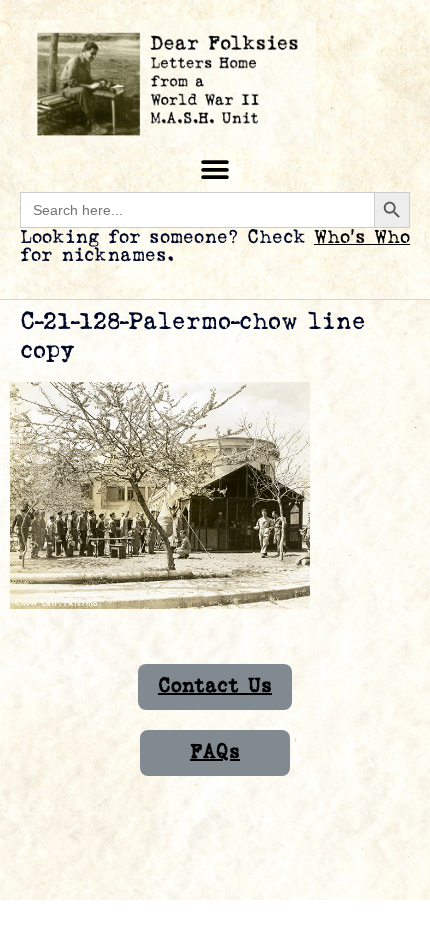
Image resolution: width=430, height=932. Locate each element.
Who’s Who (362, 237)
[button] (215, 169)
